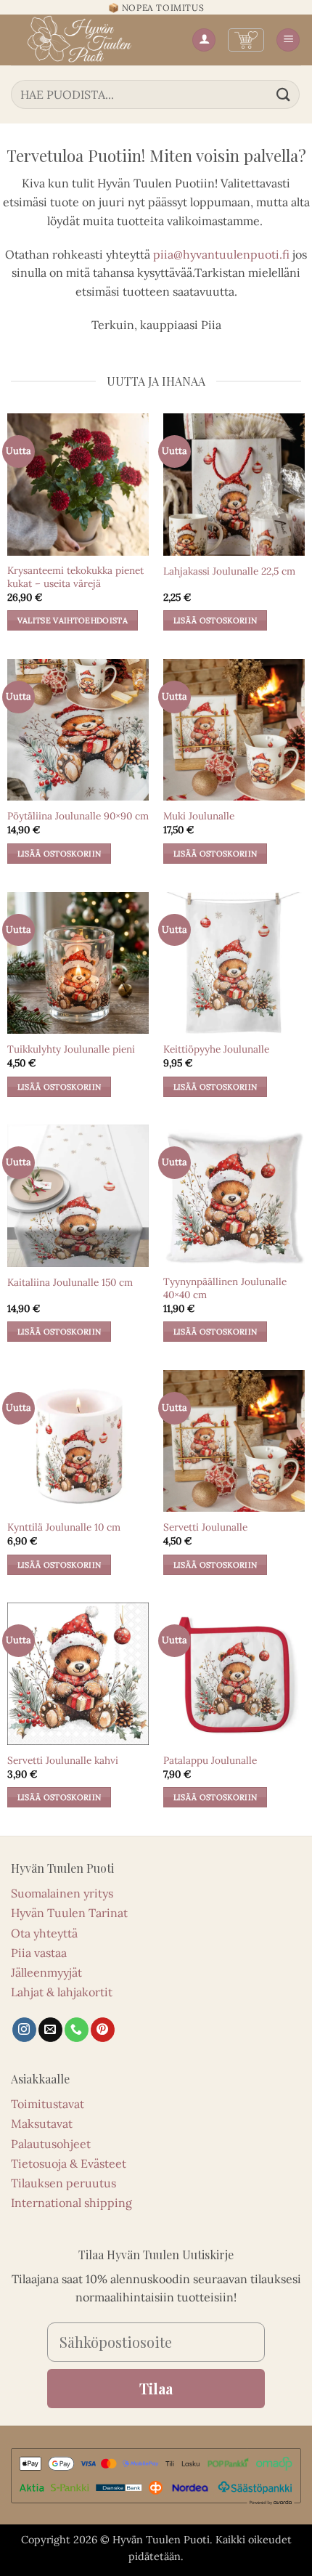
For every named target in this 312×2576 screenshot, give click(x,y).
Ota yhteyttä (44, 1933)
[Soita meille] (77, 2030)
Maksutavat (42, 2123)
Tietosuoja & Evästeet (69, 2163)
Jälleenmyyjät (46, 1972)
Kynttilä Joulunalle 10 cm (64, 1527)
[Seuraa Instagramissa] (24, 2030)
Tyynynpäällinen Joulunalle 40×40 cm (225, 1288)
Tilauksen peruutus (63, 2183)
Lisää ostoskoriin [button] (215, 620)
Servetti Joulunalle (205, 1527)
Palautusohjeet (51, 2144)
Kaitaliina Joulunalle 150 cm (70, 1283)
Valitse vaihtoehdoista (73, 620)
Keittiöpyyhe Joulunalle (216, 1049)
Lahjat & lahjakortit (62, 1992)
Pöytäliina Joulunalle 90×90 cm (78, 816)
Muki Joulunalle (199, 816)
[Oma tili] (204, 40)
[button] (246, 40)
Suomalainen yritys (62, 1893)
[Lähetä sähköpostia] (50, 2030)
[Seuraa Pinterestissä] (103, 2030)
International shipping (71, 2203)
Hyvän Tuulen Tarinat (69, 1913)
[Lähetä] (284, 94)
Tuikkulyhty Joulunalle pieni (71, 1049)
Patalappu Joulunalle (210, 1761)
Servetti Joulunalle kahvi (63, 1761)
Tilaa (156, 2388)
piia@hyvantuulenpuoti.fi (221, 254)
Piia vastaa (39, 1953)
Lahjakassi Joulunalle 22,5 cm (229, 571)
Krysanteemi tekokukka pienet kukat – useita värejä (75, 577)
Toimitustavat (48, 2104)
